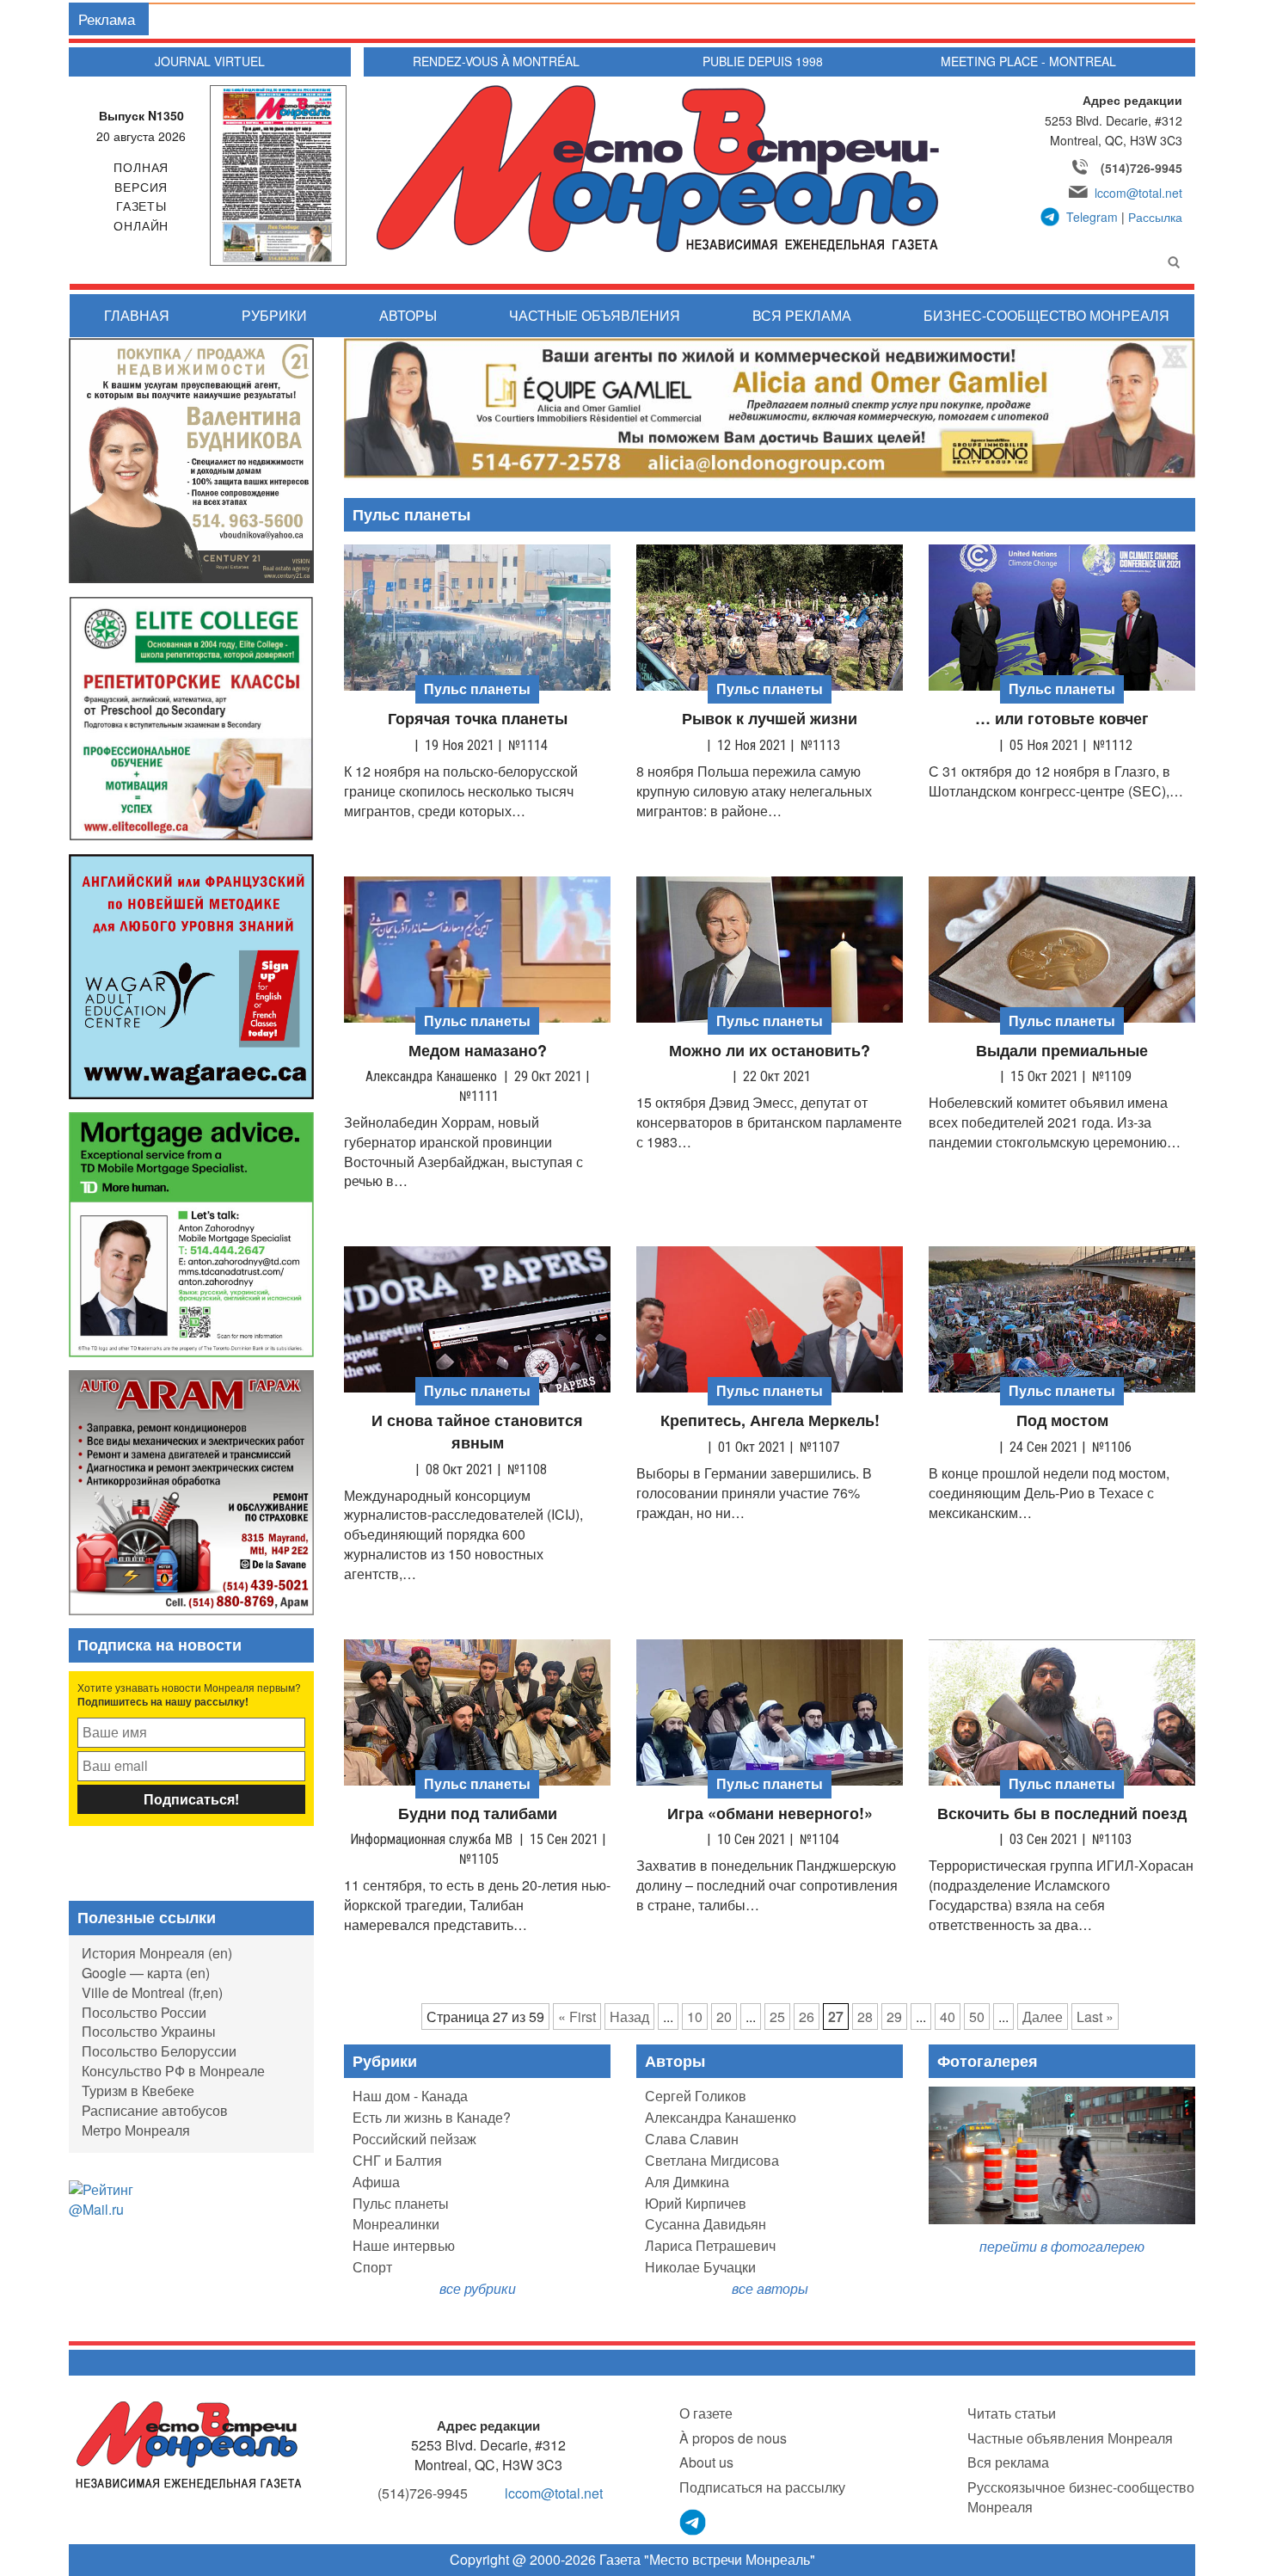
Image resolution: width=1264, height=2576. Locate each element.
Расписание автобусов (155, 2110)
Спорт (372, 2267)
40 (948, 2017)
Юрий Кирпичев (696, 2203)
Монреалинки (396, 2224)
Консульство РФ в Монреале (173, 2071)
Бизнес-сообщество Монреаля (1046, 315)
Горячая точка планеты (478, 719)
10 (695, 2017)
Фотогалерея (988, 2061)
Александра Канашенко (721, 2117)
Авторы (408, 315)
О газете (706, 2413)
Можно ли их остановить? (770, 1051)
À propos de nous (733, 2438)
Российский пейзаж (414, 2139)
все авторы (770, 2288)
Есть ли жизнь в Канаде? (432, 2117)
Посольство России (144, 2012)
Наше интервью (404, 2245)
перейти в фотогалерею (1062, 2246)
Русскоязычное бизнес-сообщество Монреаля (1081, 2497)
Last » (1095, 2017)
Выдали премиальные (1062, 1051)
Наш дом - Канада (410, 2096)
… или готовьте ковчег (1062, 719)
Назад (629, 2017)
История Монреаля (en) (157, 1953)
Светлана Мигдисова (712, 2160)
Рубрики (274, 315)
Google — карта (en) (146, 1973)
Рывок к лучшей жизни (770, 719)
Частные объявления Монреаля (1070, 2438)
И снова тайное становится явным (477, 1432)
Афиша (376, 2182)
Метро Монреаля (136, 2130)
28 (865, 2017)
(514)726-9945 (1141, 168)
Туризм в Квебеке (138, 2090)
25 (777, 2017)
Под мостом (1062, 1420)
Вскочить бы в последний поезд (1062, 1814)
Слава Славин (692, 2139)
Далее (1043, 2017)
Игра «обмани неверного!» (770, 1814)
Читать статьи (1012, 2413)
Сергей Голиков (696, 2096)
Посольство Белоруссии (159, 2051)
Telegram (1092, 217)
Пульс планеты (401, 2203)
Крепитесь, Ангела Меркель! (770, 1420)
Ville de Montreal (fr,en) (152, 1992)
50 (977, 2017)
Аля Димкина (687, 2182)
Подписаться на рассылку (762, 2487)
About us (706, 2462)
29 (894, 2017)
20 (724, 2017)
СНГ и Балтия (397, 2160)
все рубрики (478, 2288)
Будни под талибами (478, 1814)
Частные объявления (595, 315)
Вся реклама (802, 315)
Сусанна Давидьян (706, 2224)
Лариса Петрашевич (710, 2245)
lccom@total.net (1138, 193)
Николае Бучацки (700, 2267)
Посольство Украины (149, 2031)
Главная (137, 315)
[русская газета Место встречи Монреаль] (189, 2443)
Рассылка (1155, 217)
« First (577, 2017)
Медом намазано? (478, 1051)
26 (807, 2017)
